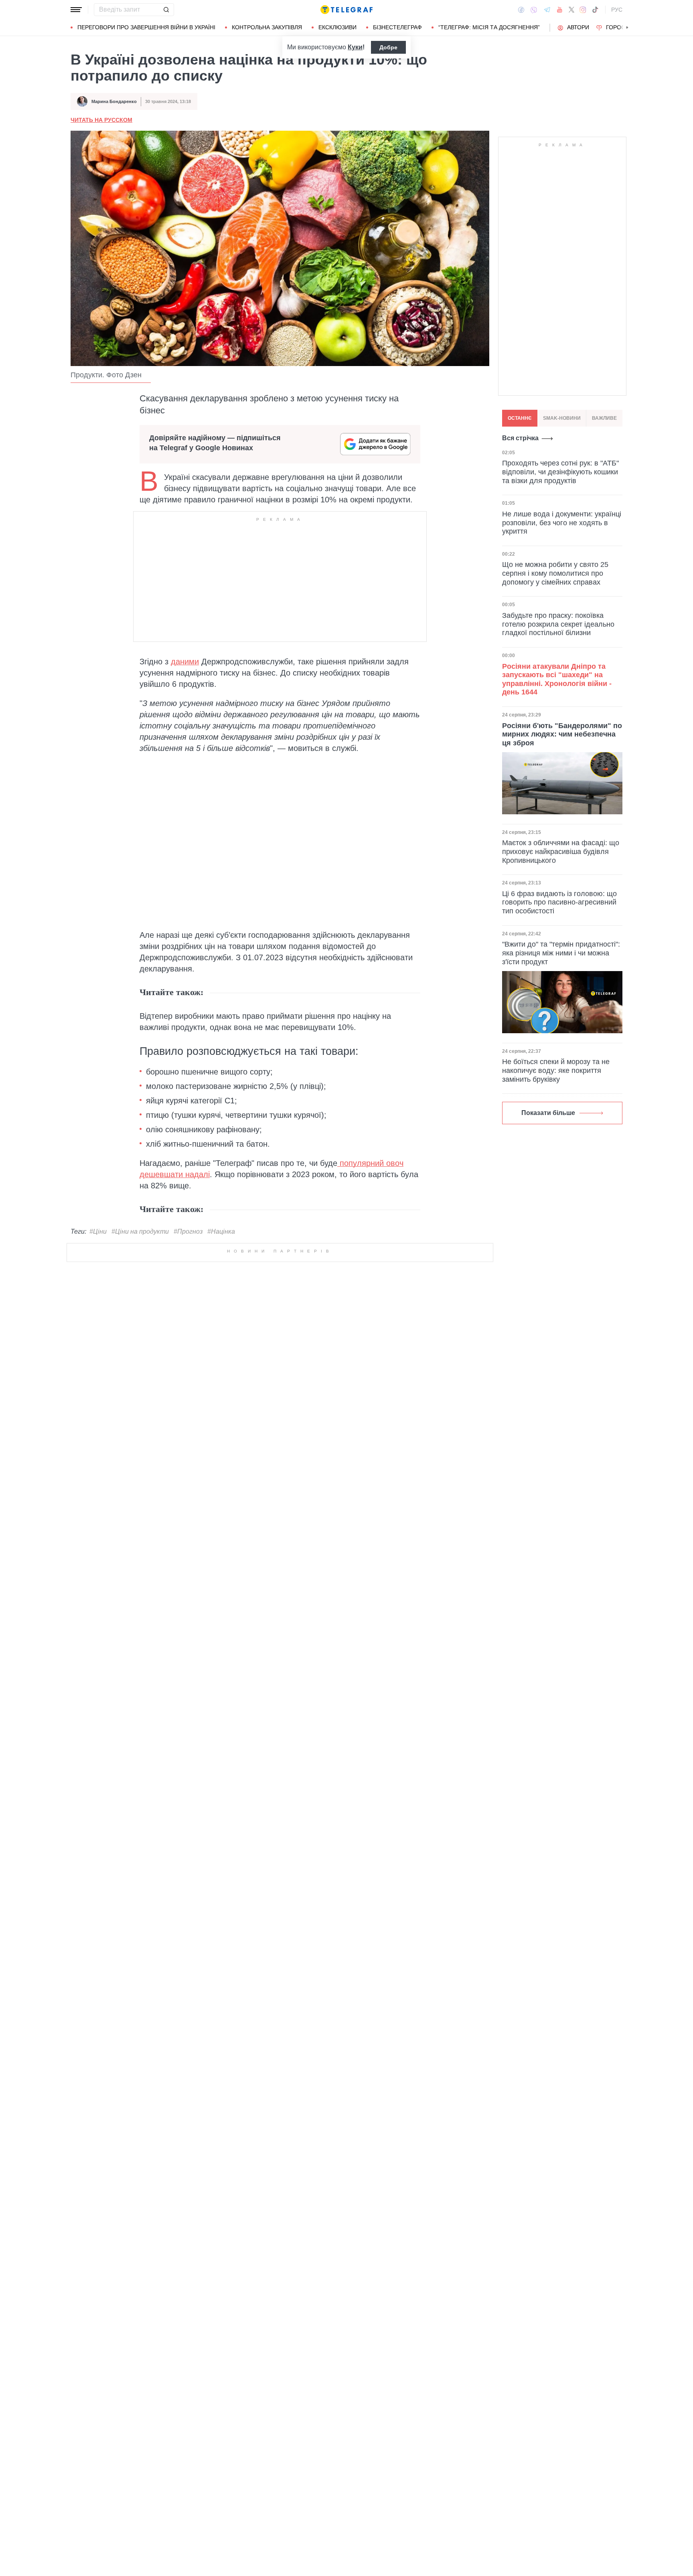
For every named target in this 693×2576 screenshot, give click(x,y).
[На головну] (346, 10)
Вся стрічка (520, 438)
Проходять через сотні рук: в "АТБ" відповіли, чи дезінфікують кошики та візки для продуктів (560, 472)
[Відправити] (166, 10)
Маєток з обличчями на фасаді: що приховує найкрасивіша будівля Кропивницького (561, 851)
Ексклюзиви (337, 27)
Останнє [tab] (520, 418)
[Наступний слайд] (627, 28)
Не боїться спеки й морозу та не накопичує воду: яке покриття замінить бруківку (556, 1070)
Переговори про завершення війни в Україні (146, 27)
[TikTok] (595, 10)
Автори (578, 27)
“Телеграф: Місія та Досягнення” (489, 27)
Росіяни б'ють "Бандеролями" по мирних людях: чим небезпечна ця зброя (562, 734)
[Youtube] (560, 10)
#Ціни (98, 1231)
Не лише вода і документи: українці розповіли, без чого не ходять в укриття (562, 523)
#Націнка (221, 1231)
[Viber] (534, 10)
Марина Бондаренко (114, 101)
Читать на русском (101, 120)
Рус (617, 10)
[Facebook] (521, 10)
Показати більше (548, 1113)
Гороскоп (621, 27)
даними (185, 662)
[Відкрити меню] (76, 10)
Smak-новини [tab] (562, 418)
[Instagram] (583, 10)
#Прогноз (188, 1231)
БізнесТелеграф (397, 27)
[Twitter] (571, 10)
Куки (355, 47)
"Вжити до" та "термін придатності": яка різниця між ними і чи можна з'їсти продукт (561, 953)
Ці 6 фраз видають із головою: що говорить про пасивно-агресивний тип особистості (559, 902)
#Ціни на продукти (140, 1231)
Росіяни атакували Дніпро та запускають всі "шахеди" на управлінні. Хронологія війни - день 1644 (557, 679)
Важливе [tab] (604, 418)
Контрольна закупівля (267, 27)
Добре (388, 47)
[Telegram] (547, 10)
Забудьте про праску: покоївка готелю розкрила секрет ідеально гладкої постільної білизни (558, 624)
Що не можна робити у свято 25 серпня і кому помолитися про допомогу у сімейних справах (555, 573)
